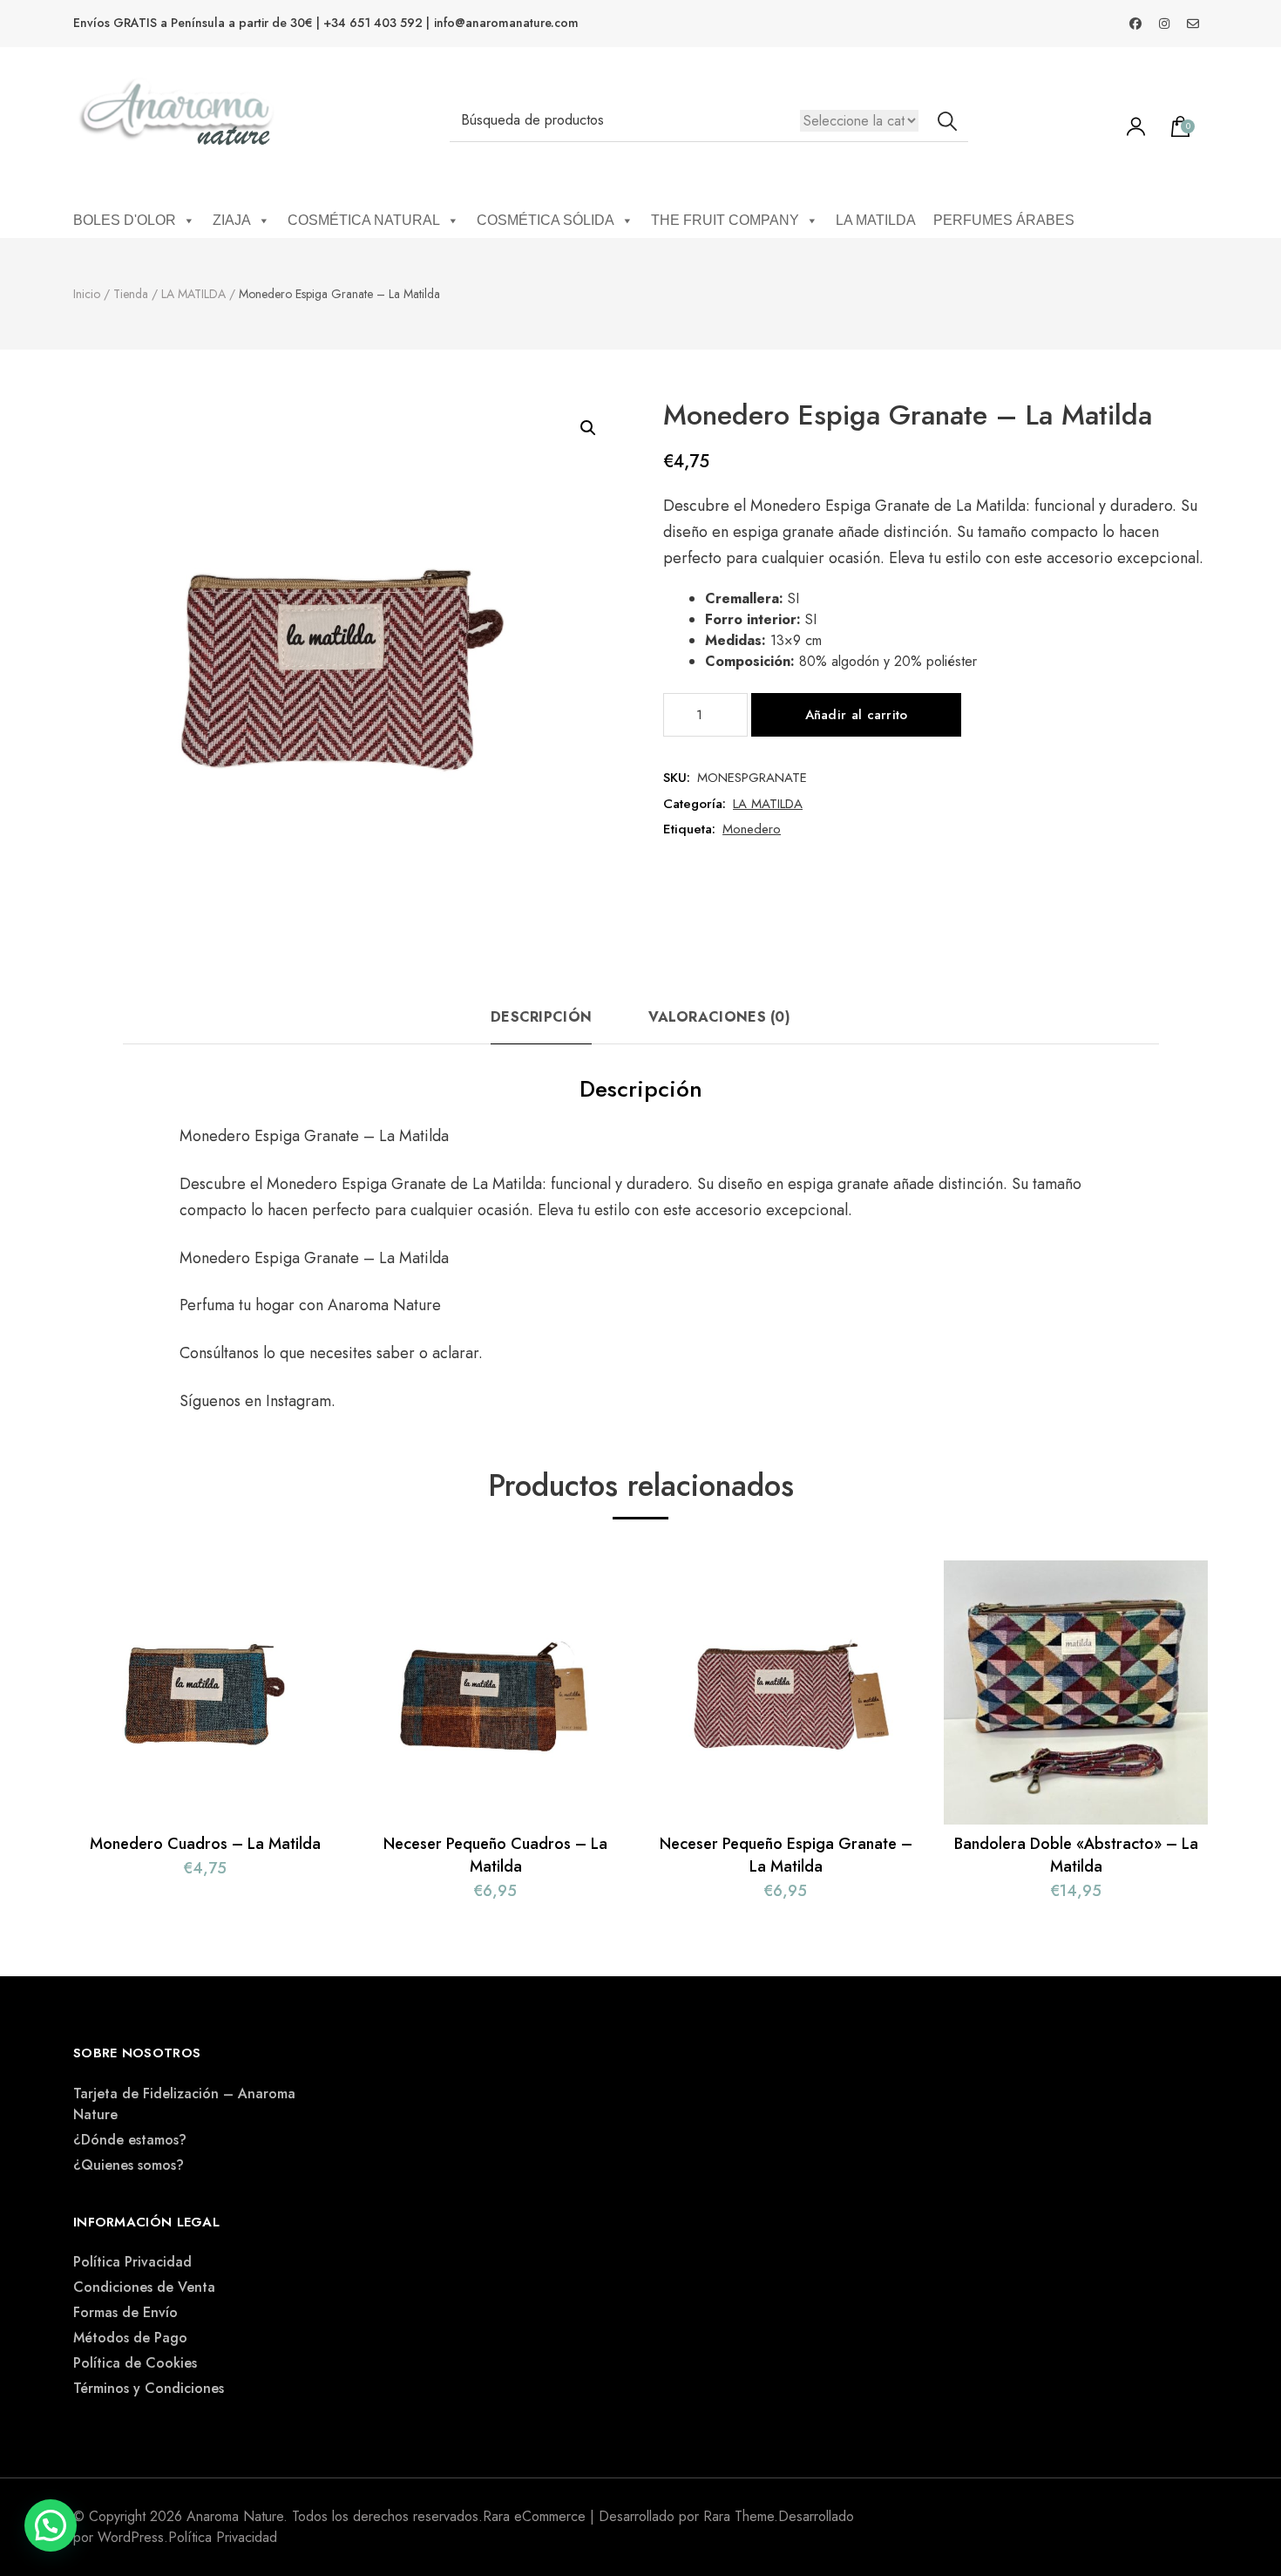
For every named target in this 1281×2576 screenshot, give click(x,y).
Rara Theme (739, 2516)
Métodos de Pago (130, 2338)
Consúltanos (221, 1353)
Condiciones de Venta (144, 2287)
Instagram (298, 1401)
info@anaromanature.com (506, 23)
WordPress (131, 2537)
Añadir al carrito (857, 715)
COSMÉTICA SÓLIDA (546, 220)
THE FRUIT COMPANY (725, 220)
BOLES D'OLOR (125, 220)
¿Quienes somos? (129, 2165)
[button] (588, 428)
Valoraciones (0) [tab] (719, 1017)
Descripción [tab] (541, 1017)
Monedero (752, 829)
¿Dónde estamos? (130, 2140)
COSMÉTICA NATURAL (364, 220)
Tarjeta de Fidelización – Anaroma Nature (184, 2104)
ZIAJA (232, 220)
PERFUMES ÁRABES (1004, 220)
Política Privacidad (132, 2262)
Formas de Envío (125, 2312)
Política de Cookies (135, 2363)
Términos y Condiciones (149, 2388)
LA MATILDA (876, 220)
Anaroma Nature (384, 1305)
